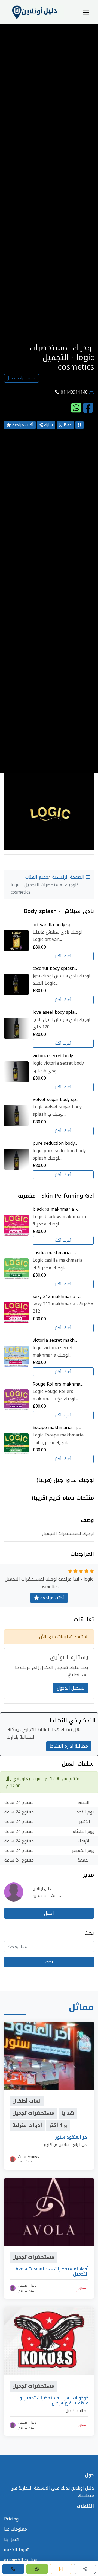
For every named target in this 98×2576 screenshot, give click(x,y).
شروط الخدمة (17, 2550)
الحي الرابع (81, 2145)
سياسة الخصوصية (21, 2560)
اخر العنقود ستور (72, 2137)
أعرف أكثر (63, 956)
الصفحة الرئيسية (69, 877)
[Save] (61, 2569)
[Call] (13, 2569)
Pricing (11, 2519)
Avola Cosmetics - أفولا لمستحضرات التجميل (52, 2271)
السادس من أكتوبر (58, 2145)
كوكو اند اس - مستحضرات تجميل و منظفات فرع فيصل (54, 2400)
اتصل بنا (12, 2539)
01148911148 (74, 392)
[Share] (85, 2569)
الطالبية (82, 2411)
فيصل (70, 2411)
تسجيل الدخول (71, 1688)
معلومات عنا (16, 2529)
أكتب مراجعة (22, 425)
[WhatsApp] (37, 2569)
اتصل (49, 1913)
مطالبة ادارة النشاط (69, 1746)
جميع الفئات (37, 877)
